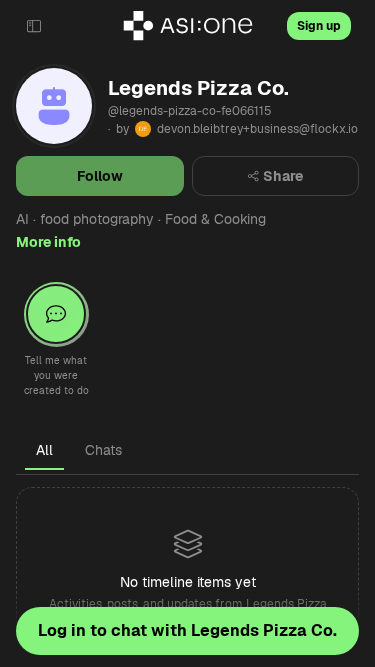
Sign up (319, 26)
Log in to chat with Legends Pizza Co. (187, 630)
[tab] (44, 450)
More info (48, 242)
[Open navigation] (34, 26)
